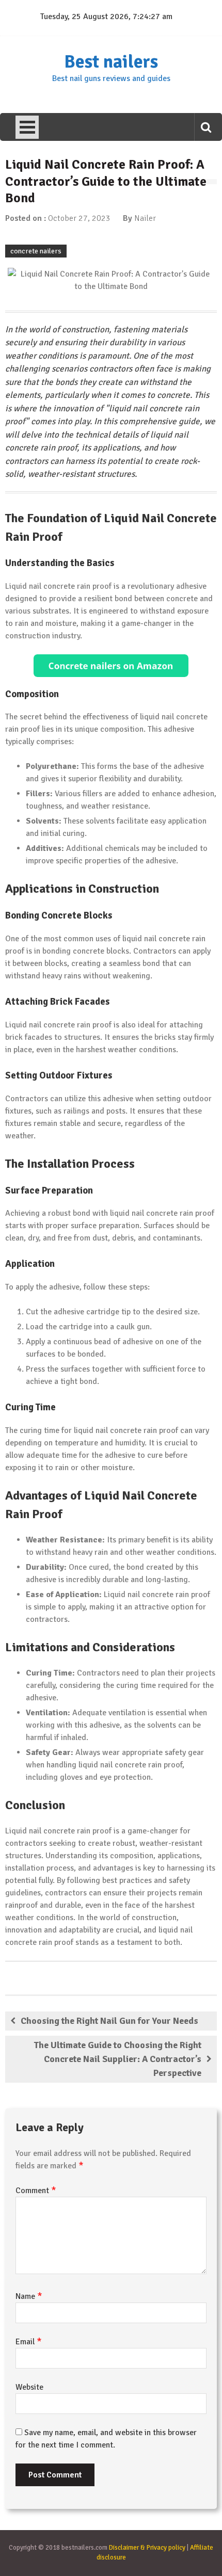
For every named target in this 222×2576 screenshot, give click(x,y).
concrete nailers (36, 251)
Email (29, 2342)
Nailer (145, 218)
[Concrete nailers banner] (111, 666)
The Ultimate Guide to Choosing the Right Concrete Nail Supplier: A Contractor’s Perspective (118, 2059)
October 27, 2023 (79, 218)
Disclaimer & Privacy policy (147, 2548)
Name (29, 2296)
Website (29, 2387)
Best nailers (111, 62)
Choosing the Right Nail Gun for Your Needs (109, 2021)
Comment (36, 2191)
